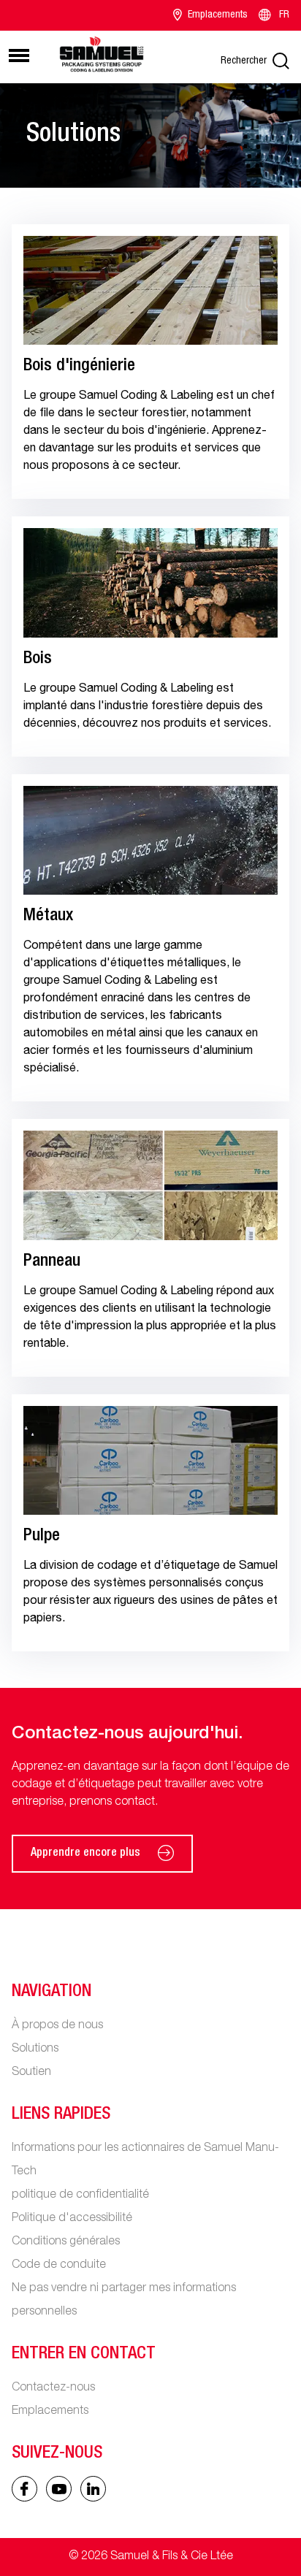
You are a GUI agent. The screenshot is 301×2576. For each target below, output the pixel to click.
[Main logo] (102, 55)
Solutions (35, 2049)
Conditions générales (66, 2242)
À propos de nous (57, 2026)
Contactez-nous (53, 2388)
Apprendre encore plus (85, 1854)
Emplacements (218, 15)
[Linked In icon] (59, 2489)
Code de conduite (59, 2266)
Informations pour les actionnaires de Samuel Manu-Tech (145, 2160)
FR (284, 15)
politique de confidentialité (80, 2195)
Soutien (31, 2073)
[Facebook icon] (24, 2489)
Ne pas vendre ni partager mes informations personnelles (124, 2301)
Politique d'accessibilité (72, 2219)
